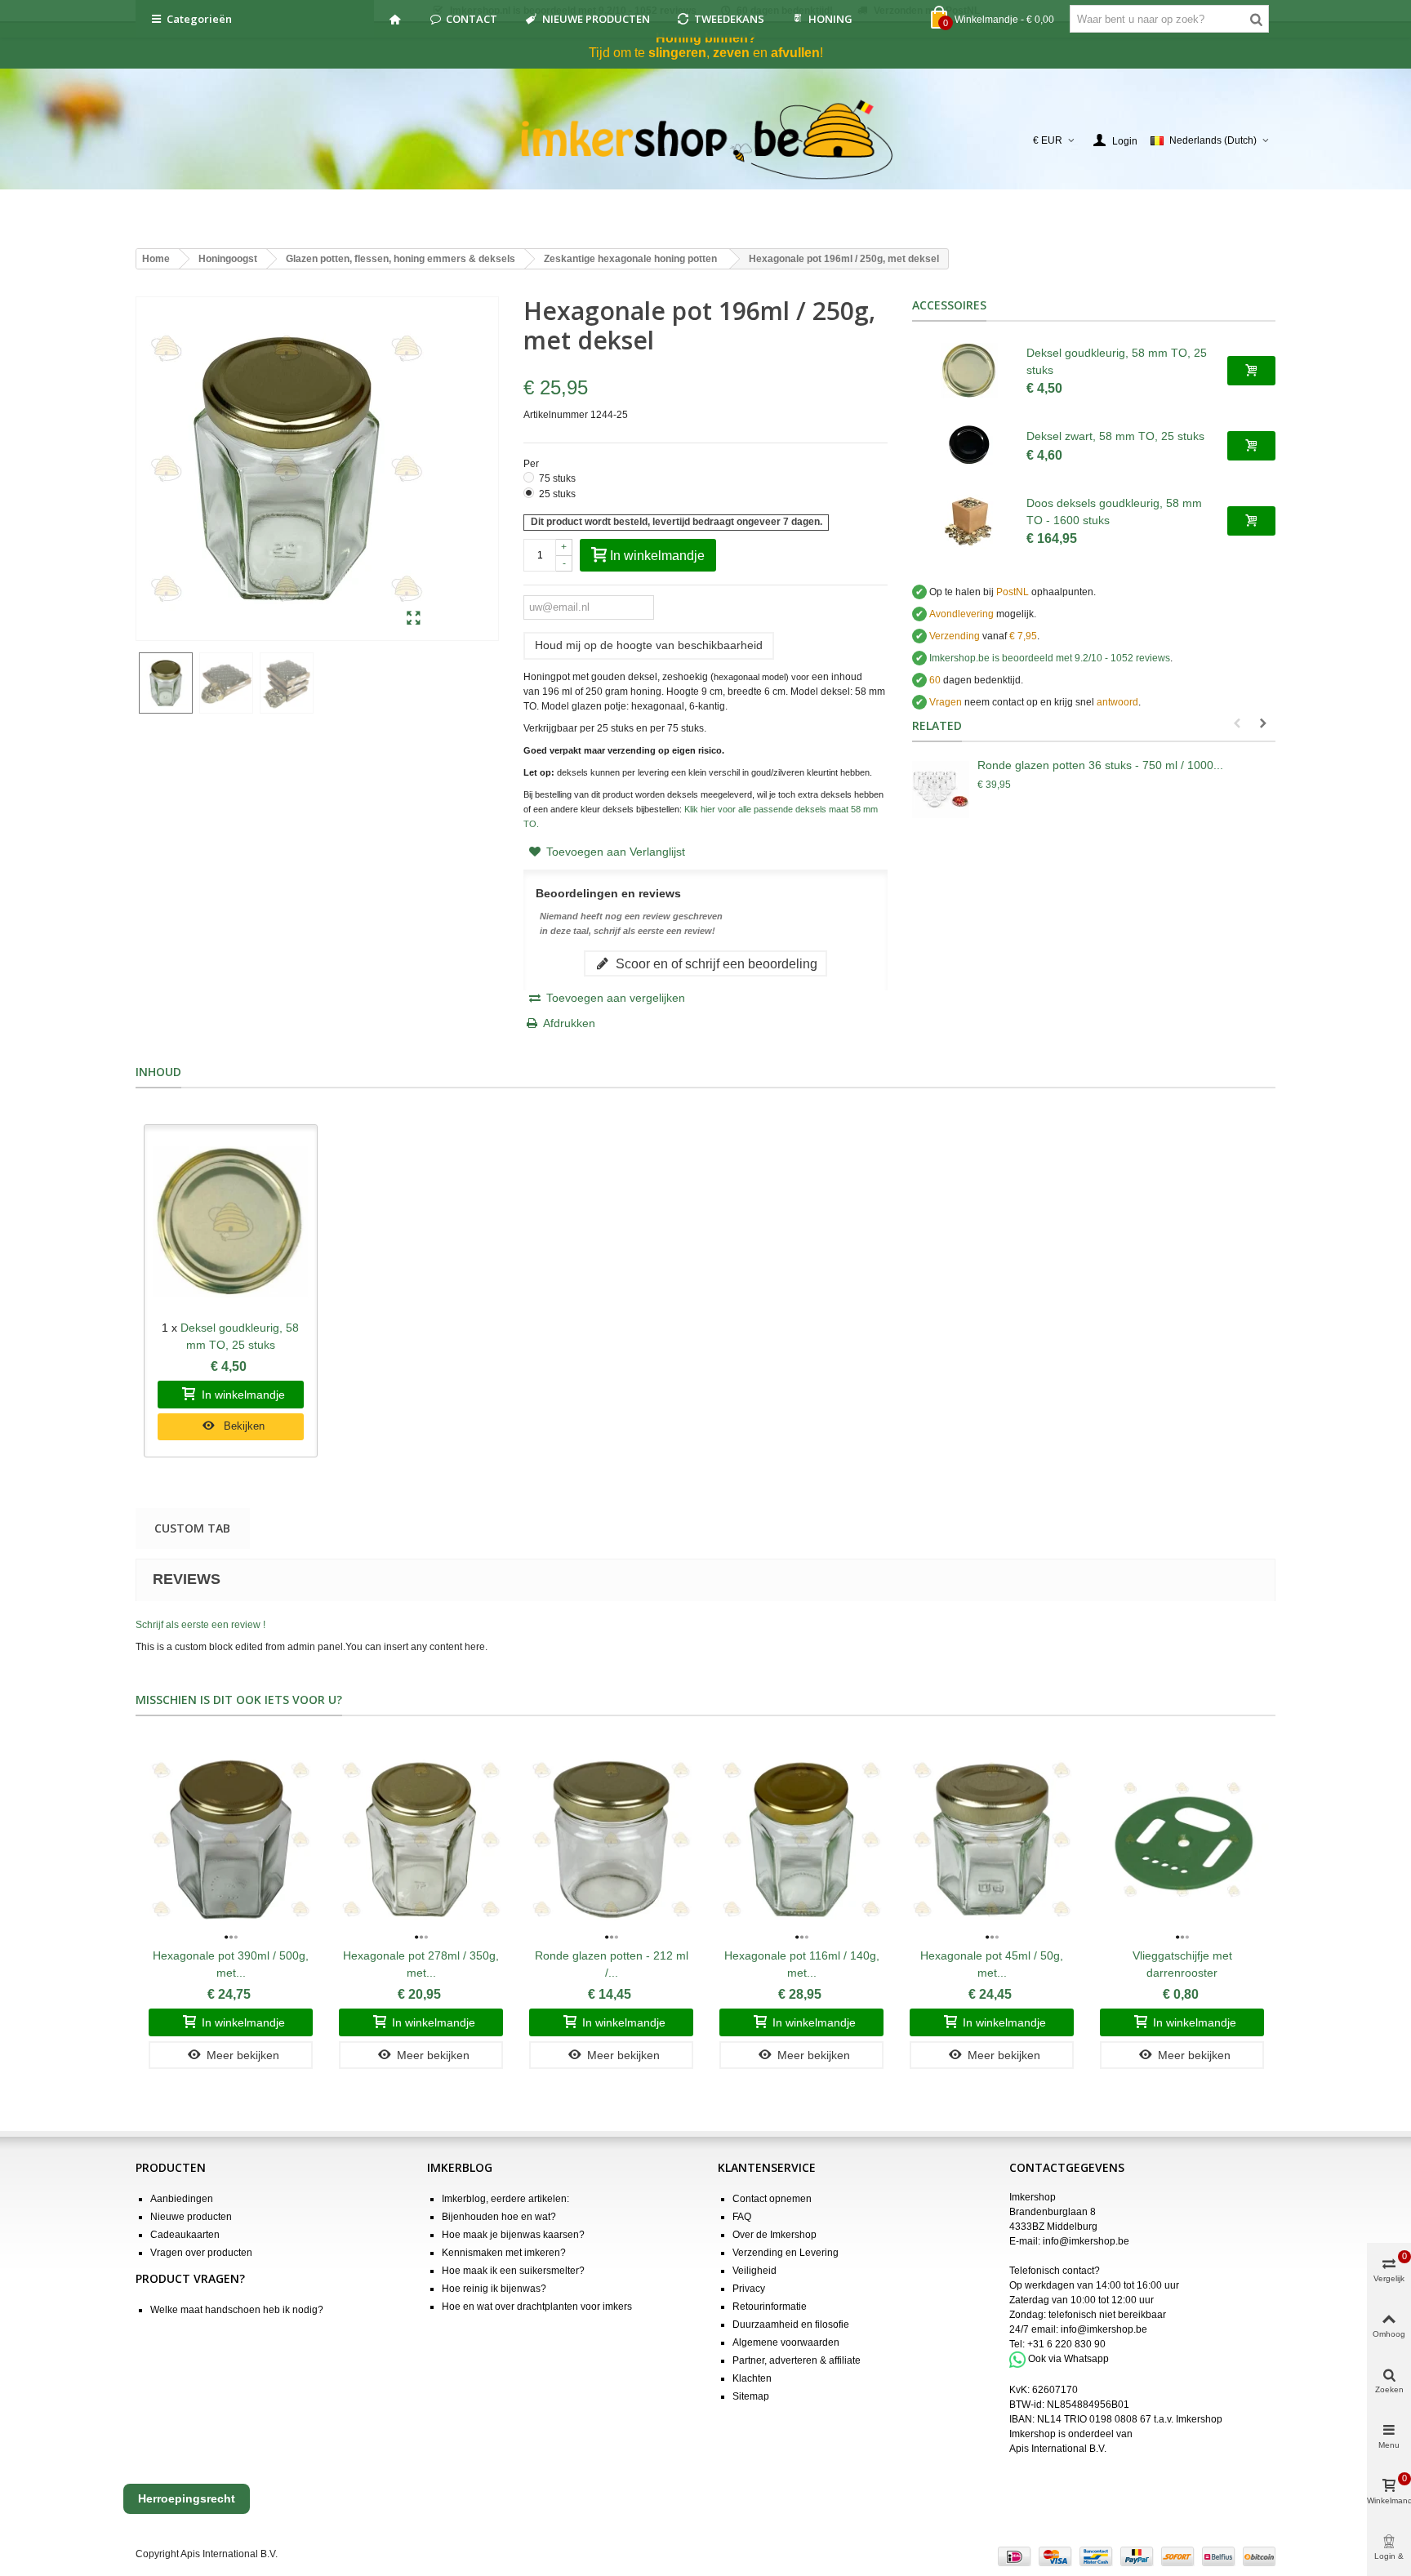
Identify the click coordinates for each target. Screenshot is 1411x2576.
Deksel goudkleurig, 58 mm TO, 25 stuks (1117, 361)
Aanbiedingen (182, 2199)
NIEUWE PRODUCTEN (596, 19)
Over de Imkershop (774, 2235)
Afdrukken (569, 1023)
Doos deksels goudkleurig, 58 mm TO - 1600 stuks (1114, 512)
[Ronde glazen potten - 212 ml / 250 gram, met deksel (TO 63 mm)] (611, 1840)
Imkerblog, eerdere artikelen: (505, 2199)
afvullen (795, 53)
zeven (731, 53)
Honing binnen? (706, 38)
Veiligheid (754, 2271)
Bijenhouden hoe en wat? (499, 2217)
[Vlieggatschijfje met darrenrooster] (1182, 1840)
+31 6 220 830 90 (1066, 2344)
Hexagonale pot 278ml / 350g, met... (421, 1964)
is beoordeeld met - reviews (1050, 658)
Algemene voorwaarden (786, 2342)
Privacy (749, 2289)
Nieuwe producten (191, 2217)
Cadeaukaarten (185, 2235)
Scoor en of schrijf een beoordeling (715, 963)
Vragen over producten (201, 2253)
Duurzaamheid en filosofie (791, 2325)
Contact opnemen (772, 2199)
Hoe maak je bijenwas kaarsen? (513, 2235)
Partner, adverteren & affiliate (797, 2360)
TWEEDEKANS (729, 19)
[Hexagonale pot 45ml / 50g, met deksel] (992, 1840)
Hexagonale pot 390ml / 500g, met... (231, 1964)
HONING (830, 19)
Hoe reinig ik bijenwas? (494, 2289)
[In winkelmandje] (1251, 371)
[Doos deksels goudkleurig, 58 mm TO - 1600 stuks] (969, 521)
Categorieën (199, 19)
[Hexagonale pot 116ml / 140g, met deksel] (801, 1840)
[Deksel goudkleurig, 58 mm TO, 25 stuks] (969, 371)
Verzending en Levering (786, 2253)
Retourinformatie (770, 2307)
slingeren (677, 53)
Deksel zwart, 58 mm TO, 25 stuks (1115, 436)
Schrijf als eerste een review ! (200, 1625)
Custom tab (192, 1528)
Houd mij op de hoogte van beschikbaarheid (649, 645)
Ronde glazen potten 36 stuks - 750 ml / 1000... (1100, 765)
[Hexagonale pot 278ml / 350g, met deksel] (421, 1840)
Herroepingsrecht (187, 2498)
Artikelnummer (556, 415)
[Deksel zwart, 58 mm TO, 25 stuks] (969, 446)
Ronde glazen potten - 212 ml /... (612, 1964)
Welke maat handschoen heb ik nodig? (237, 2310)
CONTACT (472, 19)
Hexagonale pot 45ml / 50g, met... (992, 1964)
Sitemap (751, 2396)
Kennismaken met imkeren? (504, 2253)
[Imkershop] (706, 140)
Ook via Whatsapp (1068, 2360)
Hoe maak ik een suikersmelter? (513, 2271)
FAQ (742, 2217)
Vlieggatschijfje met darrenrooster (1182, 1964)
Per (532, 464)
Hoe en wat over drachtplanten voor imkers (537, 2307)
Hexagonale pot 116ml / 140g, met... (802, 1964)
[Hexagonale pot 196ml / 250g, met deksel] (414, 619)
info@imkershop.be (1086, 2241)
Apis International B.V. (1058, 2449)
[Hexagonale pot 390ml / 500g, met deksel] (231, 1840)
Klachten (752, 2378)
